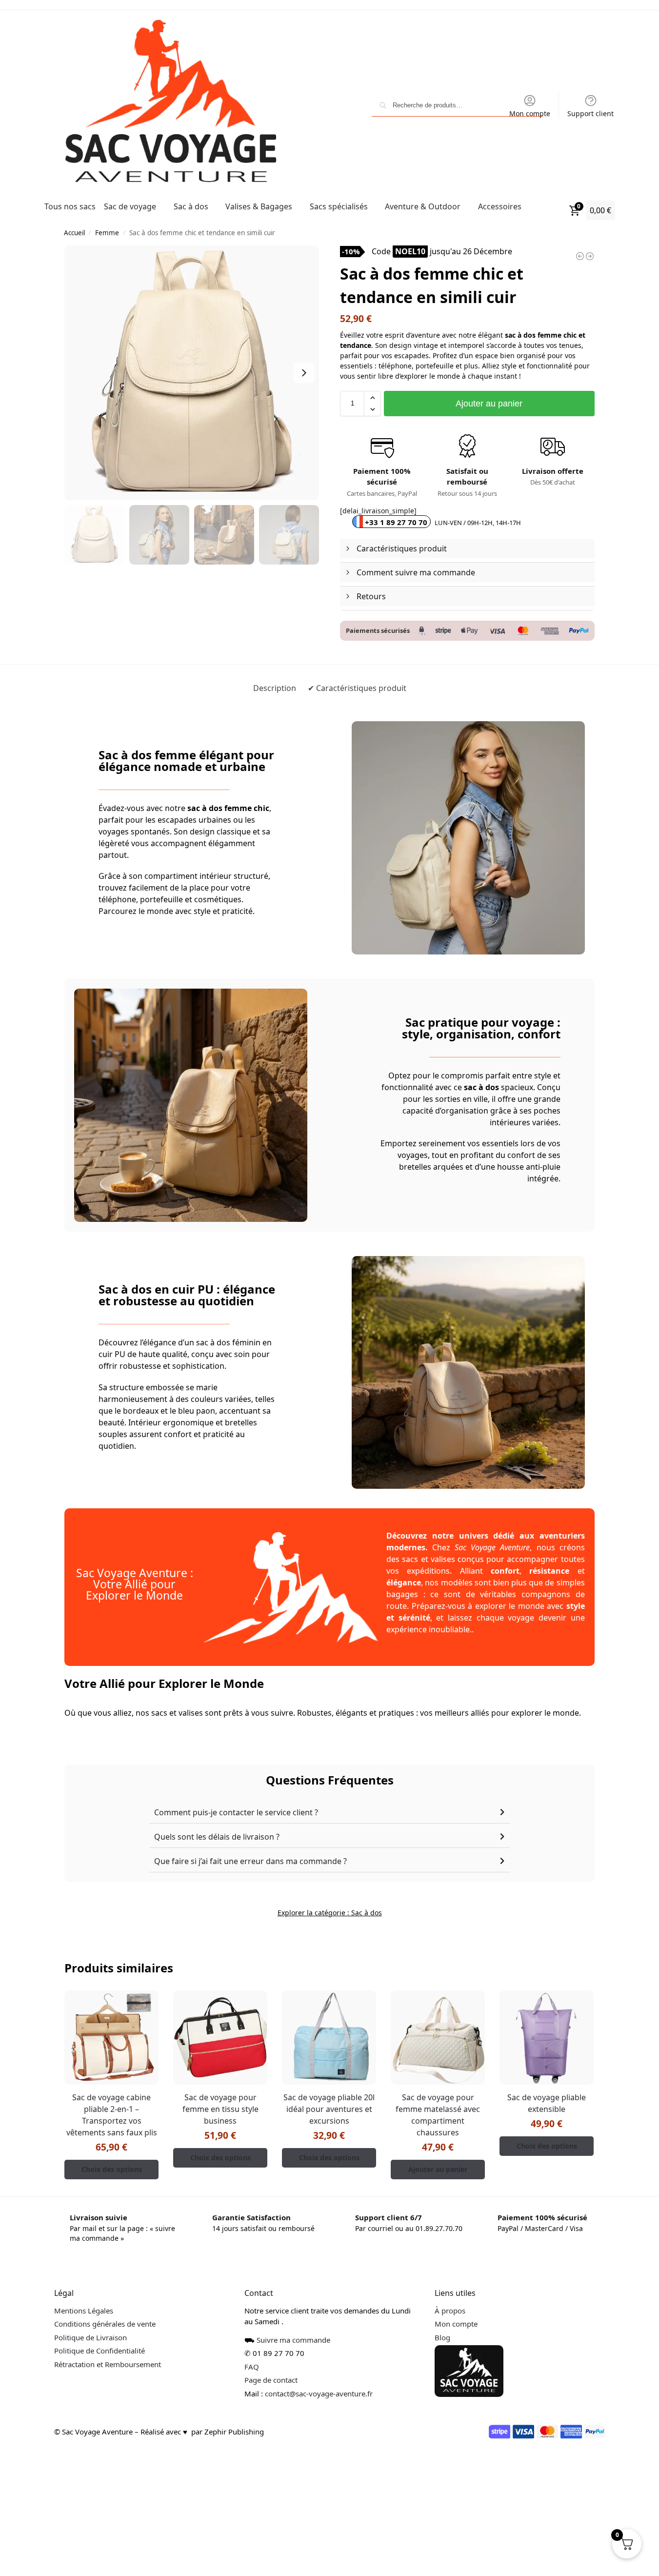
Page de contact (271, 2380)
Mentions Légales (84, 2311)
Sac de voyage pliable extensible (547, 2103)
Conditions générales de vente (105, 2324)
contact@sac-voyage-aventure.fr (319, 2393)
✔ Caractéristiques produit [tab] (357, 688)
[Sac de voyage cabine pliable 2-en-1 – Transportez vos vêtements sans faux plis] (111, 2038)
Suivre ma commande (293, 2340)
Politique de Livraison (90, 2337)
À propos (450, 2311)
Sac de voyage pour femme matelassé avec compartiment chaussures (438, 2115)
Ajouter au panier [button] (438, 2169)
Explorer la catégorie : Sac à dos (330, 1913)
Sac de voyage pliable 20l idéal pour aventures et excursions (329, 2109)
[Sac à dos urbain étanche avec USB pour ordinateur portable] (590, 256)
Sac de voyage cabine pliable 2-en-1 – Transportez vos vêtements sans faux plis (112, 2115)
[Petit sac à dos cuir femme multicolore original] (580, 256)
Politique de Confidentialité (100, 2351)
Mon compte (530, 113)
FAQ (252, 2367)
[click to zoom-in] (191, 373)
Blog (442, 2337)
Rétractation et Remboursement (108, 2364)
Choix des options (112, 2169)
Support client (590, 113)
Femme (107, 233)
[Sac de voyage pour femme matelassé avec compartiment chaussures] (438, 2038)
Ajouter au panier (489, 404)
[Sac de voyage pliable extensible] (547, 2038)
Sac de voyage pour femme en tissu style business (220, 2109)
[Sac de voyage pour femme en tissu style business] (220, 2038)
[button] (372, 398)
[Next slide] (304, 373)
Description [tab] (275, 688)
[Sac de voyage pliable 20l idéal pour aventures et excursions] (329, 2038)
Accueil (74, 233)
